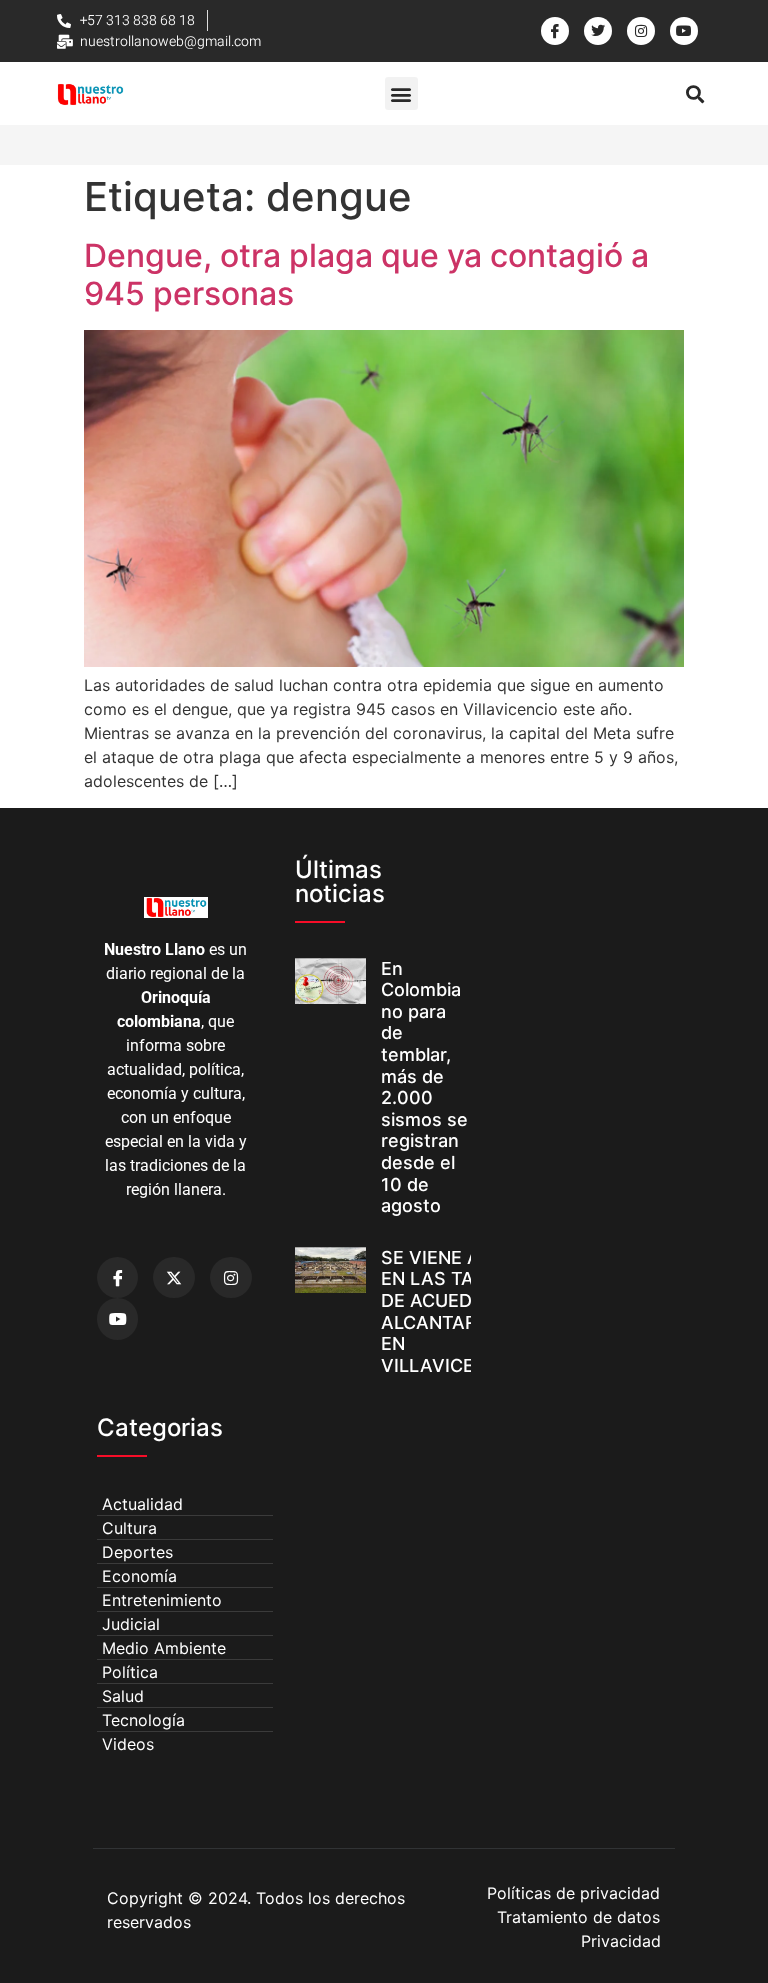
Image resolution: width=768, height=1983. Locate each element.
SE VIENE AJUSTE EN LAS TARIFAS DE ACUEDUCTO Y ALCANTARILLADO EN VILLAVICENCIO (462, 1311)
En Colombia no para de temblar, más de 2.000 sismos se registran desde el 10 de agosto (424, 1087)
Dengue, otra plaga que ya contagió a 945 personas (366, 274)
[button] (401, 93)
